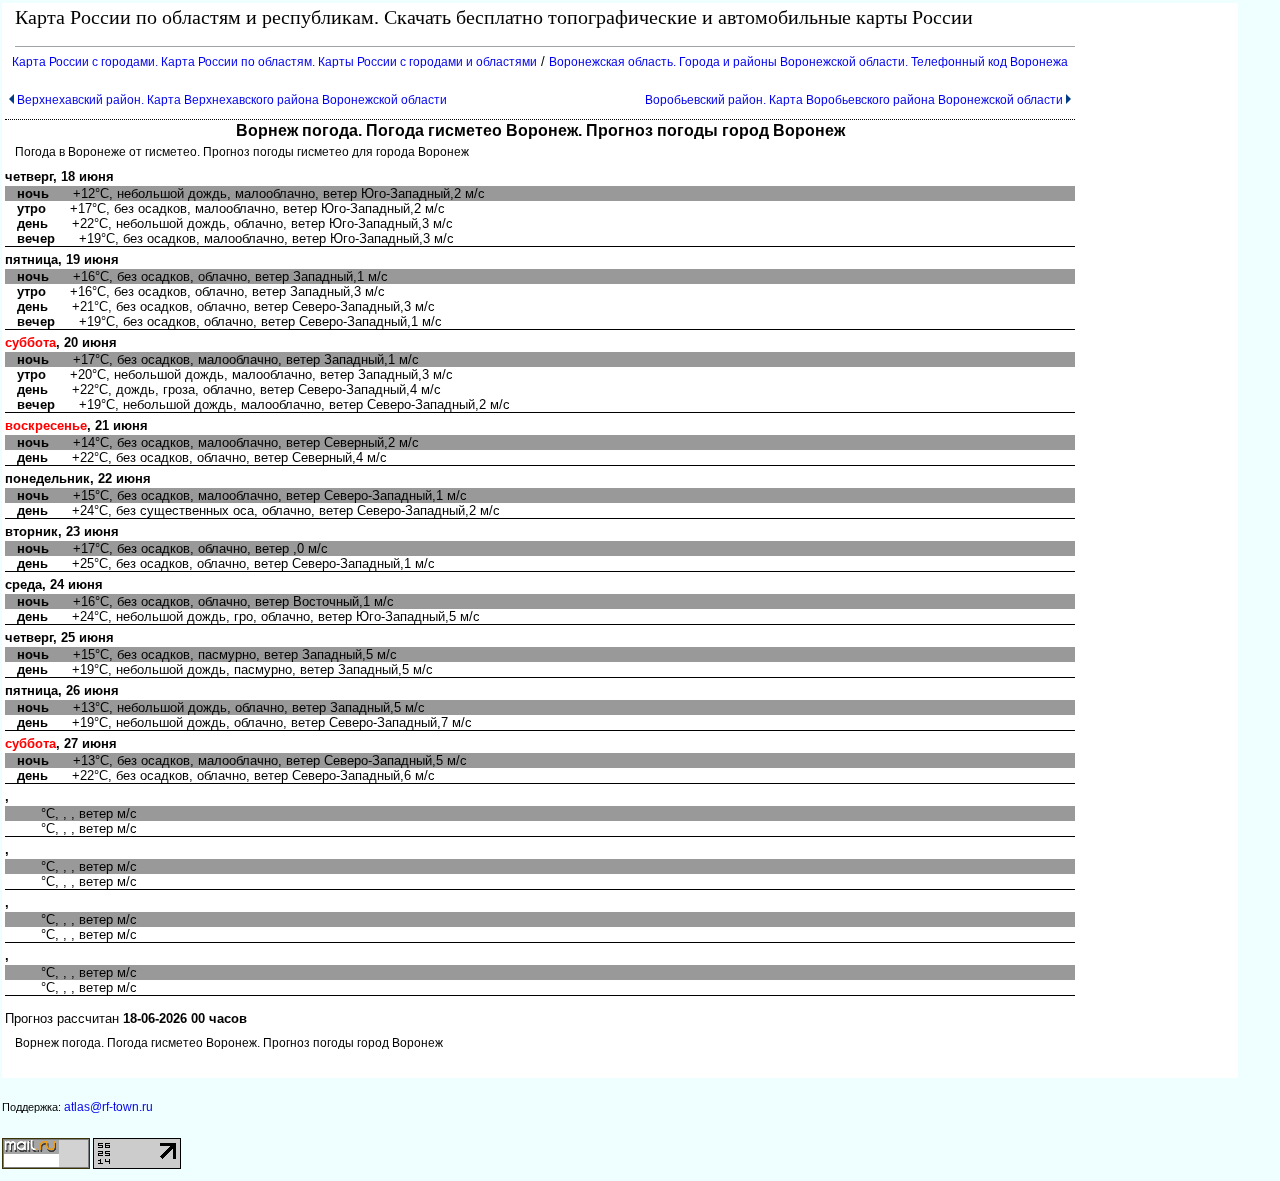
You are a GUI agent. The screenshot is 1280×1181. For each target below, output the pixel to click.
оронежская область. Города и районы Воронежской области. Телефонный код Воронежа (808, 62)
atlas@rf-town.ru (108, 1107)
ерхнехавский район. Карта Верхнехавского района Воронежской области (232, 100)
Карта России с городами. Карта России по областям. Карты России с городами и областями (274, 62)
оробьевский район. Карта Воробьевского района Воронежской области (854, 100)
